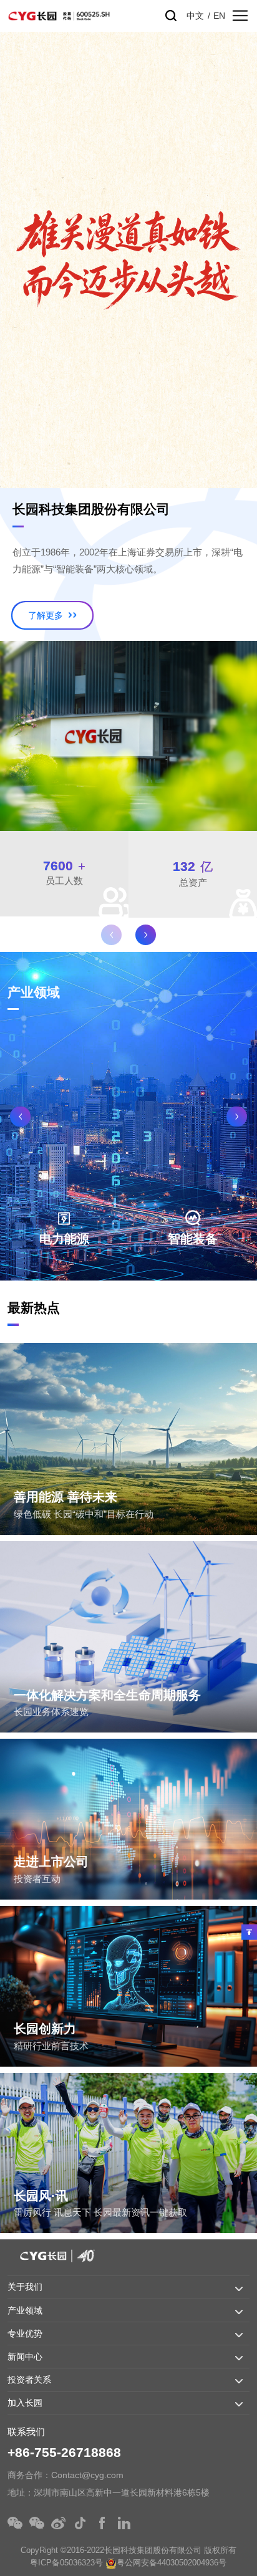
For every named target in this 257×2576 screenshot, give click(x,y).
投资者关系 (29, 2380)
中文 (195, 16)
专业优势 (25, 2333)
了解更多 (47, 615)
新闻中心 (25, 2357)
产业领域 (25, 2310)
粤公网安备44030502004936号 (172, 2563)
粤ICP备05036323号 (66, 2563)
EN (219, 16)
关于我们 (25, 2287)
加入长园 (25, 2403)
